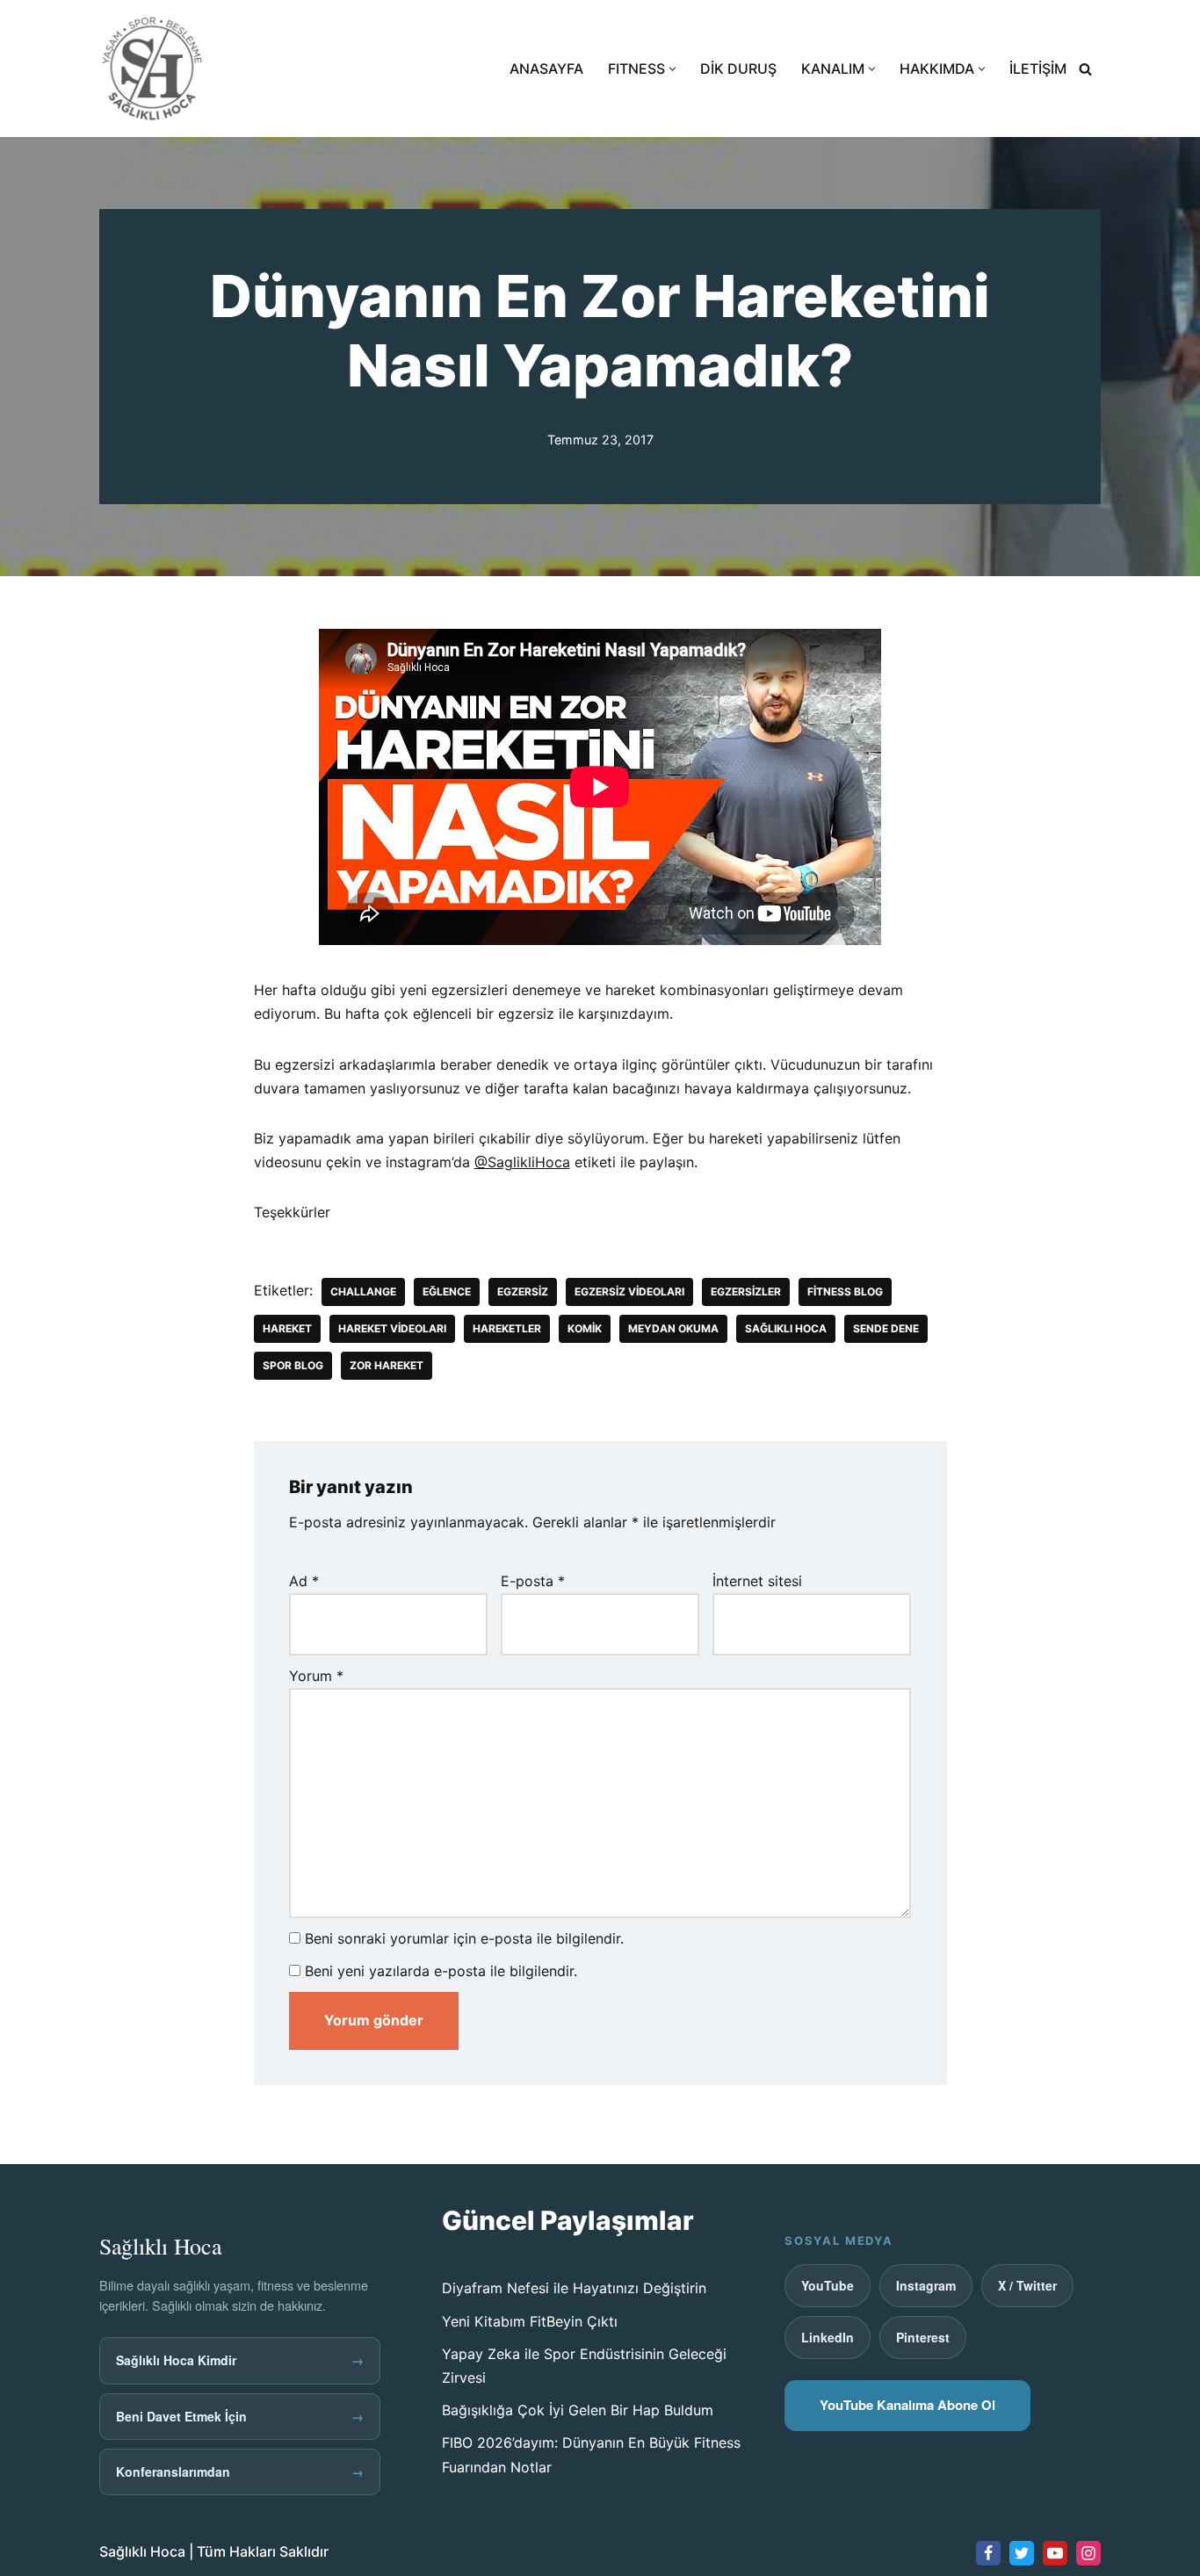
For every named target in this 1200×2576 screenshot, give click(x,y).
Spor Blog (293, 1365)
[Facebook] (988, 2553)
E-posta (533, 1581)
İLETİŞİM (1038, 69)
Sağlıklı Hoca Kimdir (240, 2360)
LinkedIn (828, 2337)
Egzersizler (746, 1292)
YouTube (828, 2285)
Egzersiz (523, 1292)
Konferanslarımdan (240, 2471)
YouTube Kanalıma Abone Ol (907, 2405)
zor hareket (387, 1365)
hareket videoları (392, 1328)
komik (585, 1328)
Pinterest (923, 2337)
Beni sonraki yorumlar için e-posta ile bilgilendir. (464, 1938)
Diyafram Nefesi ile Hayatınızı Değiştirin (574, 2288)
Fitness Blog (845, 1292)
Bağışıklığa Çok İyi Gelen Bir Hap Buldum (578, 2410)
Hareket (287, 1328)
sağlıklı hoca (786, 1328)
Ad (304, 1581)
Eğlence (447, 1292)
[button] (672, 69)
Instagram (926, 2285)
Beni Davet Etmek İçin (240, 2416)
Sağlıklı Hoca (142, 2551)
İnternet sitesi (757, 1581)
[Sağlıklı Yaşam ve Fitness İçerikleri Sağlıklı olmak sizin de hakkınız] (152, 69)
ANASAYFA (546, 69)
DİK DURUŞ (738, 69)
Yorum (316, 1676)
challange (363, 1292)
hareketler (507, 1328)
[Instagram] (1088, 2553)
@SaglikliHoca (522, 1162)
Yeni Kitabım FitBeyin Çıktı (530, 2321)
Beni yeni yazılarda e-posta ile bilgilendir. (441, 1971)
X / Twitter (1027, 2285)
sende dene (886, 1328)
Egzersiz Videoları (629, 1292)
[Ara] (1085, 69)
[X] (1022, 2553)
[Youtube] (1055, 2553)
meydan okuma (673, 1328)
